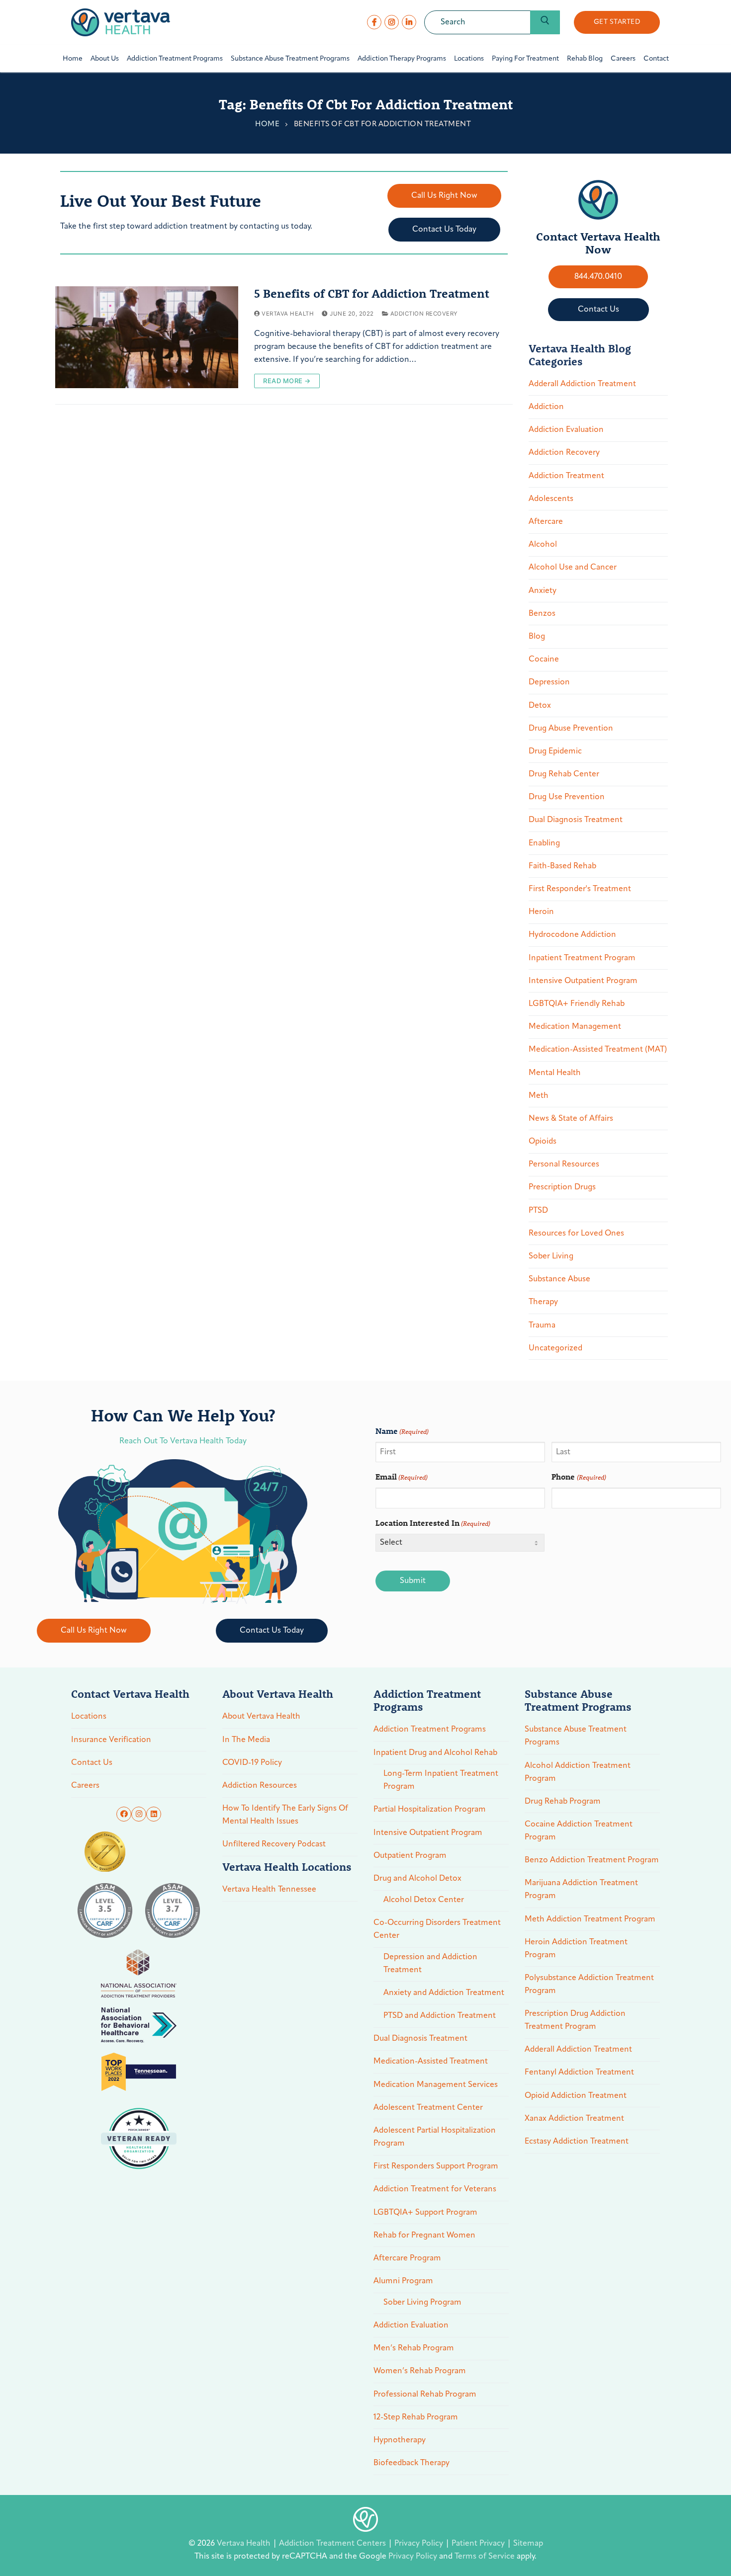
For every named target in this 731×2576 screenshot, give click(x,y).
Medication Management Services (436, 2085)
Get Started (617, 22)
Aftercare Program (407, 2258)
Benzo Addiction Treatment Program (592, 1860)
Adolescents (551, 499)
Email (402, 1476)
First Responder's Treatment (580, 889)
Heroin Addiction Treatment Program (576, 1949)
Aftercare (546, 522)
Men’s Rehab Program (414, 2348)
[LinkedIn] (409, 22)
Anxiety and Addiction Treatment (444, 1993)
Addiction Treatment (566, 476)
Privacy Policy (420, 2544)
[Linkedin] (154, 1814)
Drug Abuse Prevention (571, 729)
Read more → (287, 381)
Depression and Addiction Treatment (430, 1964)
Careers (85, 1786)
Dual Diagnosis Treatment (576, 820)
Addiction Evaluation (566, 430)
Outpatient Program (410, 1856)
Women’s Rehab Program (420, 2371)
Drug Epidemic (555, 751)
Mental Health (555, 1073)
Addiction (546, 407)
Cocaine (544, 660)
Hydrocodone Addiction (572, 935)
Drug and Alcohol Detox (417, 1879)
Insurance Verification (111, 1740)
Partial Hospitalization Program (430, 1810)
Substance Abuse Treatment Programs (576, 1736)
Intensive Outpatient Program (583, 981)
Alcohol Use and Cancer (573, 568)
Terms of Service (485, 2557)
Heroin (541, 912)
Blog (537, 637)
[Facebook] (374, 22)
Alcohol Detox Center (424, 1900)
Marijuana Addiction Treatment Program (581, 1890)
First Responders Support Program (436, 2166)
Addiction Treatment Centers (333, 2544)
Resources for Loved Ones (576, 1234)
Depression (549, 682)
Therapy (543, 1302)
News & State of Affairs (571, 1119)
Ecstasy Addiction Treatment (577, 2142)
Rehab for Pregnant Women (424, 2236)
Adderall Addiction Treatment (582, 384)
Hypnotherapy (400, 2440)
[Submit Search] (545, 22)
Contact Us (92, 1763)
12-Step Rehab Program (416, 2417)
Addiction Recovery (423, 314)
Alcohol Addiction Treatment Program (578, 1772)
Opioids (543, 1142)
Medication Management (575, 1027)
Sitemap (528, 2544)
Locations (89, 1717)
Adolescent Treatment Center (428, 2108)
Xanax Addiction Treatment (574, 2119)
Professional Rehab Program (425, 2395)
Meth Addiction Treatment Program (590, 1919)
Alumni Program (403, 2281)
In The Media (246, 1740)
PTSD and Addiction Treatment (440, 2016)
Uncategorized (555, 1348)
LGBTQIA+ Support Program (425, 2213)
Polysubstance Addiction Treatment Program (589, 1985)
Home (267, 125)
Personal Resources (564, 1164)
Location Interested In (433, 1523)
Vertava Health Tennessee (269, 1890)
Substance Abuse (559, 1279)
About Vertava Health (261, 1717)
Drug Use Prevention (567, 797)
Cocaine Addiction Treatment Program (579, 1831)
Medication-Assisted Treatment (431, 2062)
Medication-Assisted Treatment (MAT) (598, 1050)
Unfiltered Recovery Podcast (274, 1844)
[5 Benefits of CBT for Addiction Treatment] (147, 337)
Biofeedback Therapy (411, 2463)
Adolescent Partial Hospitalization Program (435, 2137)
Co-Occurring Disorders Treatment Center (437, 1929)
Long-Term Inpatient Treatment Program (441, 1780)
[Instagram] (392, 22)
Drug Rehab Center (564, 774)
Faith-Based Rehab (562, 866)
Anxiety (543, 591)
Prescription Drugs (562, 1187)
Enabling (544, 843)
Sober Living (551, 1256)
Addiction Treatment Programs (430, 1730)
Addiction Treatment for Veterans (435, 2189)
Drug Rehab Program (563, 1802)
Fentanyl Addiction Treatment (579, 2073)
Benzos (542, 614)
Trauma (542, 1326)
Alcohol (543, 545)
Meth (539, 1096)
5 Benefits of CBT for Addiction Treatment (372, 293)
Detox (540, 706)
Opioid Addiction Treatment (576, 2096)
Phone (579, 1476)
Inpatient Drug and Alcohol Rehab (435, 1753)
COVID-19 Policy (252, 1763)
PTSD (538, 1211)
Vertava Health (287, 314)
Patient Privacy (479, 2544)
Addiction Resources (260, 1786)
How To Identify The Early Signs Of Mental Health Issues (285, 1815)
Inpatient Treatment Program (582, 958)
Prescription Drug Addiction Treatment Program (575, 2020)
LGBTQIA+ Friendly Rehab (577, 1004)
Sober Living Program (422, 2303)
